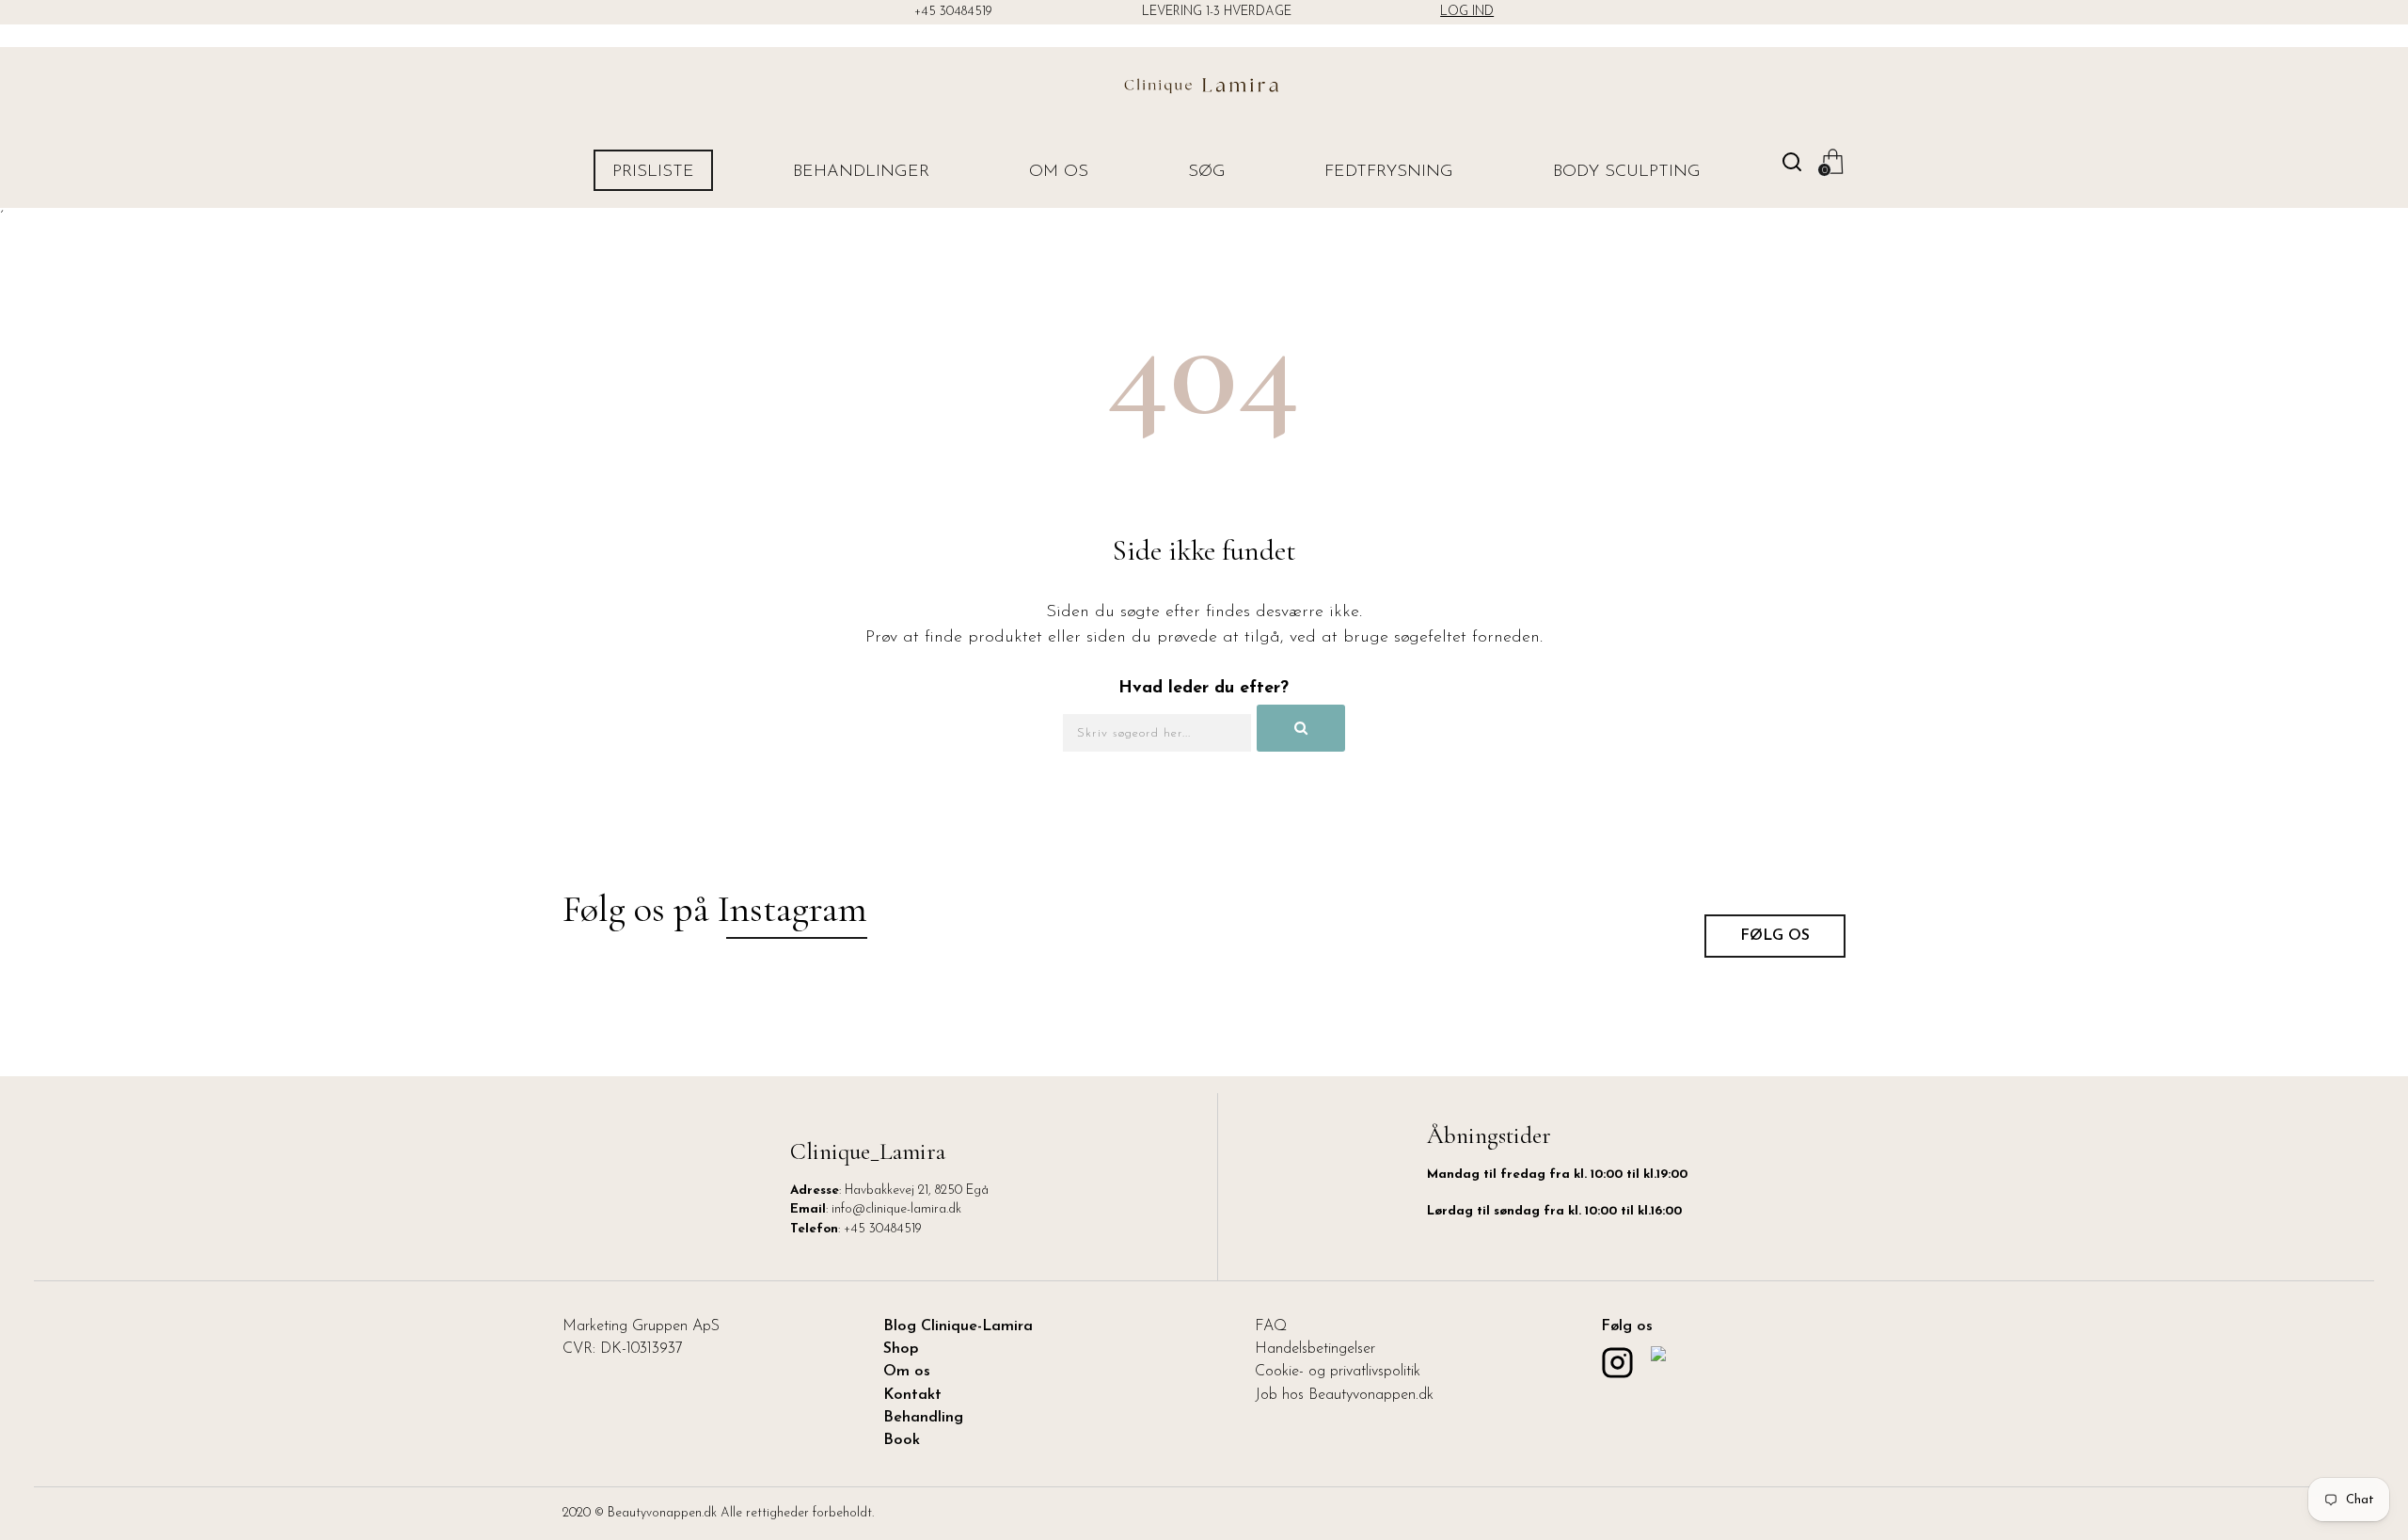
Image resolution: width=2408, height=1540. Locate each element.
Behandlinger (861, 172)
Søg (1207, 172)
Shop (901, 1349)
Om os (1059, 172)
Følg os (1775, 936)
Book (902, 1440)
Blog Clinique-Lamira (958, 1326)
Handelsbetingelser (1315, 1349)
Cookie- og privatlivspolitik (1338, 1372)
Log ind (1467, 12)
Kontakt (912, 1395)
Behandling (923, 1418)
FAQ (1271, 1326)
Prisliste (653, 172)
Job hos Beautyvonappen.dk (1344, 1395)
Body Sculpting (1627, 172)
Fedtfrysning (1389, 172)
